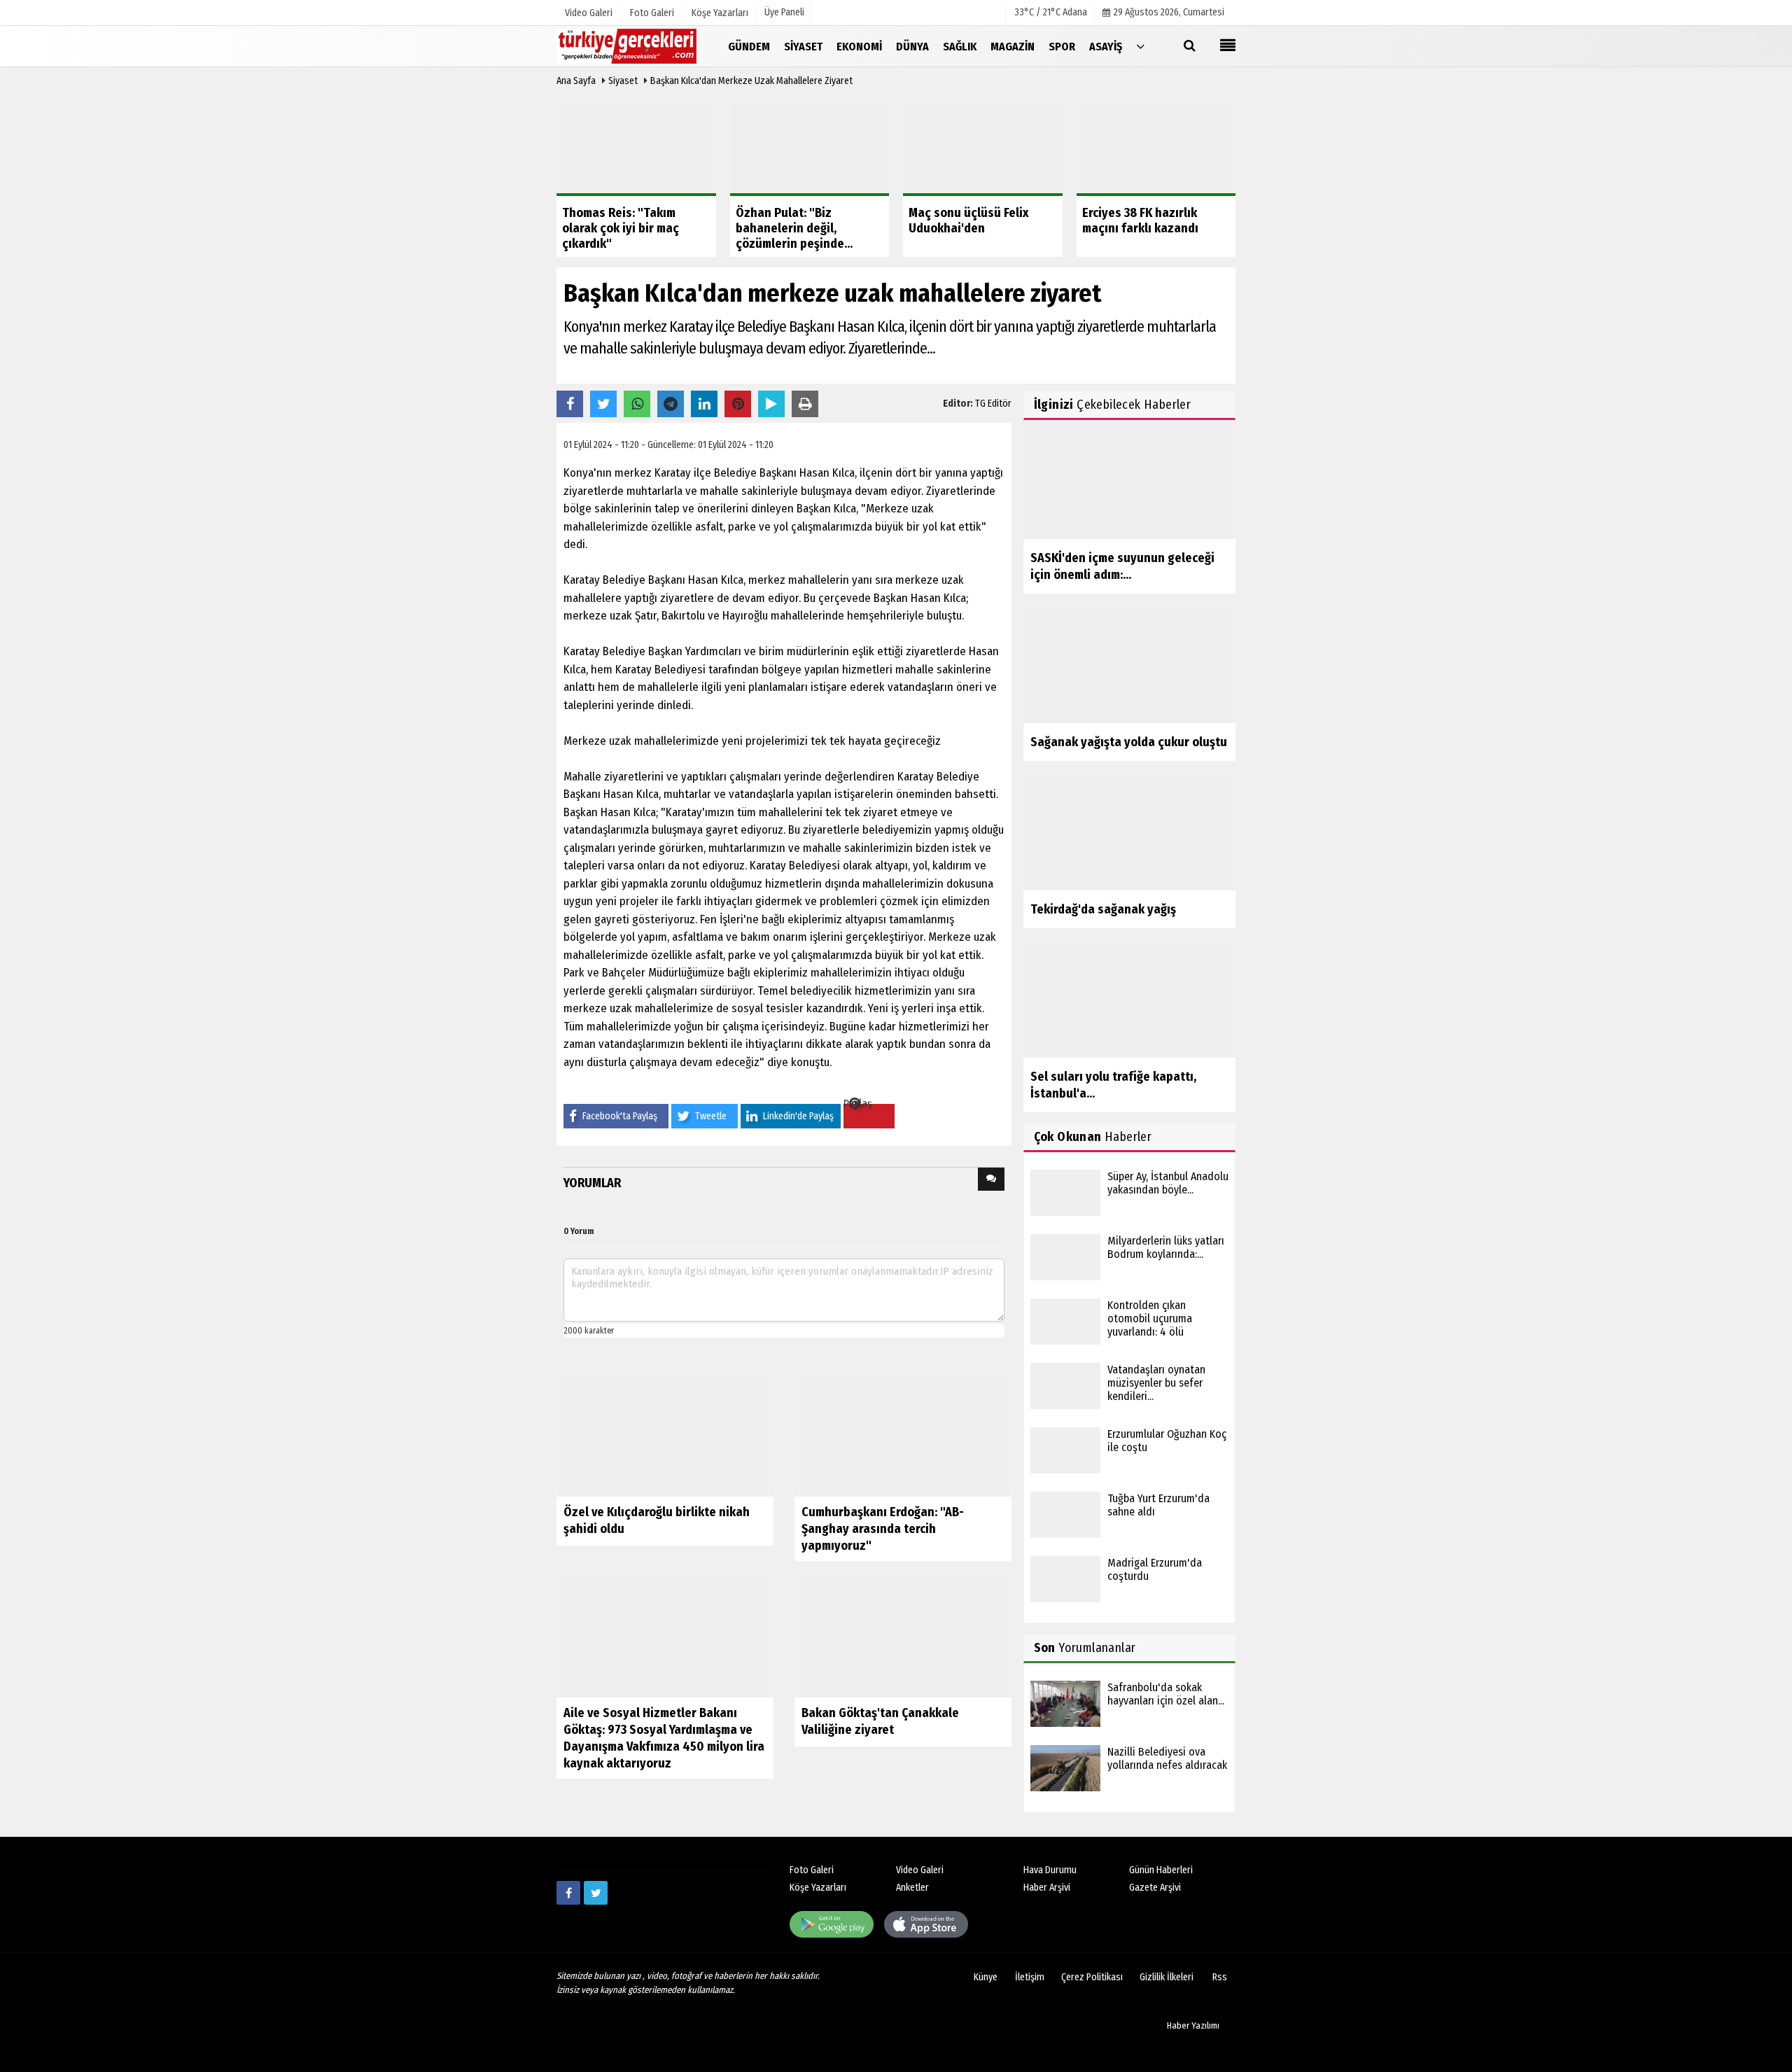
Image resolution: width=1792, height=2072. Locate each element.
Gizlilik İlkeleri (1167, 1977)
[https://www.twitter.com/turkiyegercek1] (596, 1893)
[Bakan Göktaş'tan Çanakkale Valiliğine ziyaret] (903, 1636)
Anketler (912, 1888)
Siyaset (623, 81)
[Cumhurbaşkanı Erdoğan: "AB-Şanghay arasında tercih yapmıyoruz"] (903, 1434)
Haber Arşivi (1047, 1888)
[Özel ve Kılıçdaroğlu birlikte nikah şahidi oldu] (665, 1434)
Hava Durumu (1050, 1870)
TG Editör (993, 404)
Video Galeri (920, 1870)
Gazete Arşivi (1155, 1888)
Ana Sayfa (576, 81)
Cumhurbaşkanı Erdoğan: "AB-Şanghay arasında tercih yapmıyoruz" (883, 1529)
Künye (986, 1977)
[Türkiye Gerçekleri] (626, 46)
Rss (1220, 1977)
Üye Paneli (784, 12)
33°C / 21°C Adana (1051, 12)
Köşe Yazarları (818, 1888)
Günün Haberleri (1161, 1870)
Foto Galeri (812, 1870)
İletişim (1030, 1977)
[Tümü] (1140, 46)
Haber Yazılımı (1193, 2025)
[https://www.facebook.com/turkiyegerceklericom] (568, 1893)
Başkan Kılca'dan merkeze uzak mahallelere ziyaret (751, 81)
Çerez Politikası (1092, 1977)
